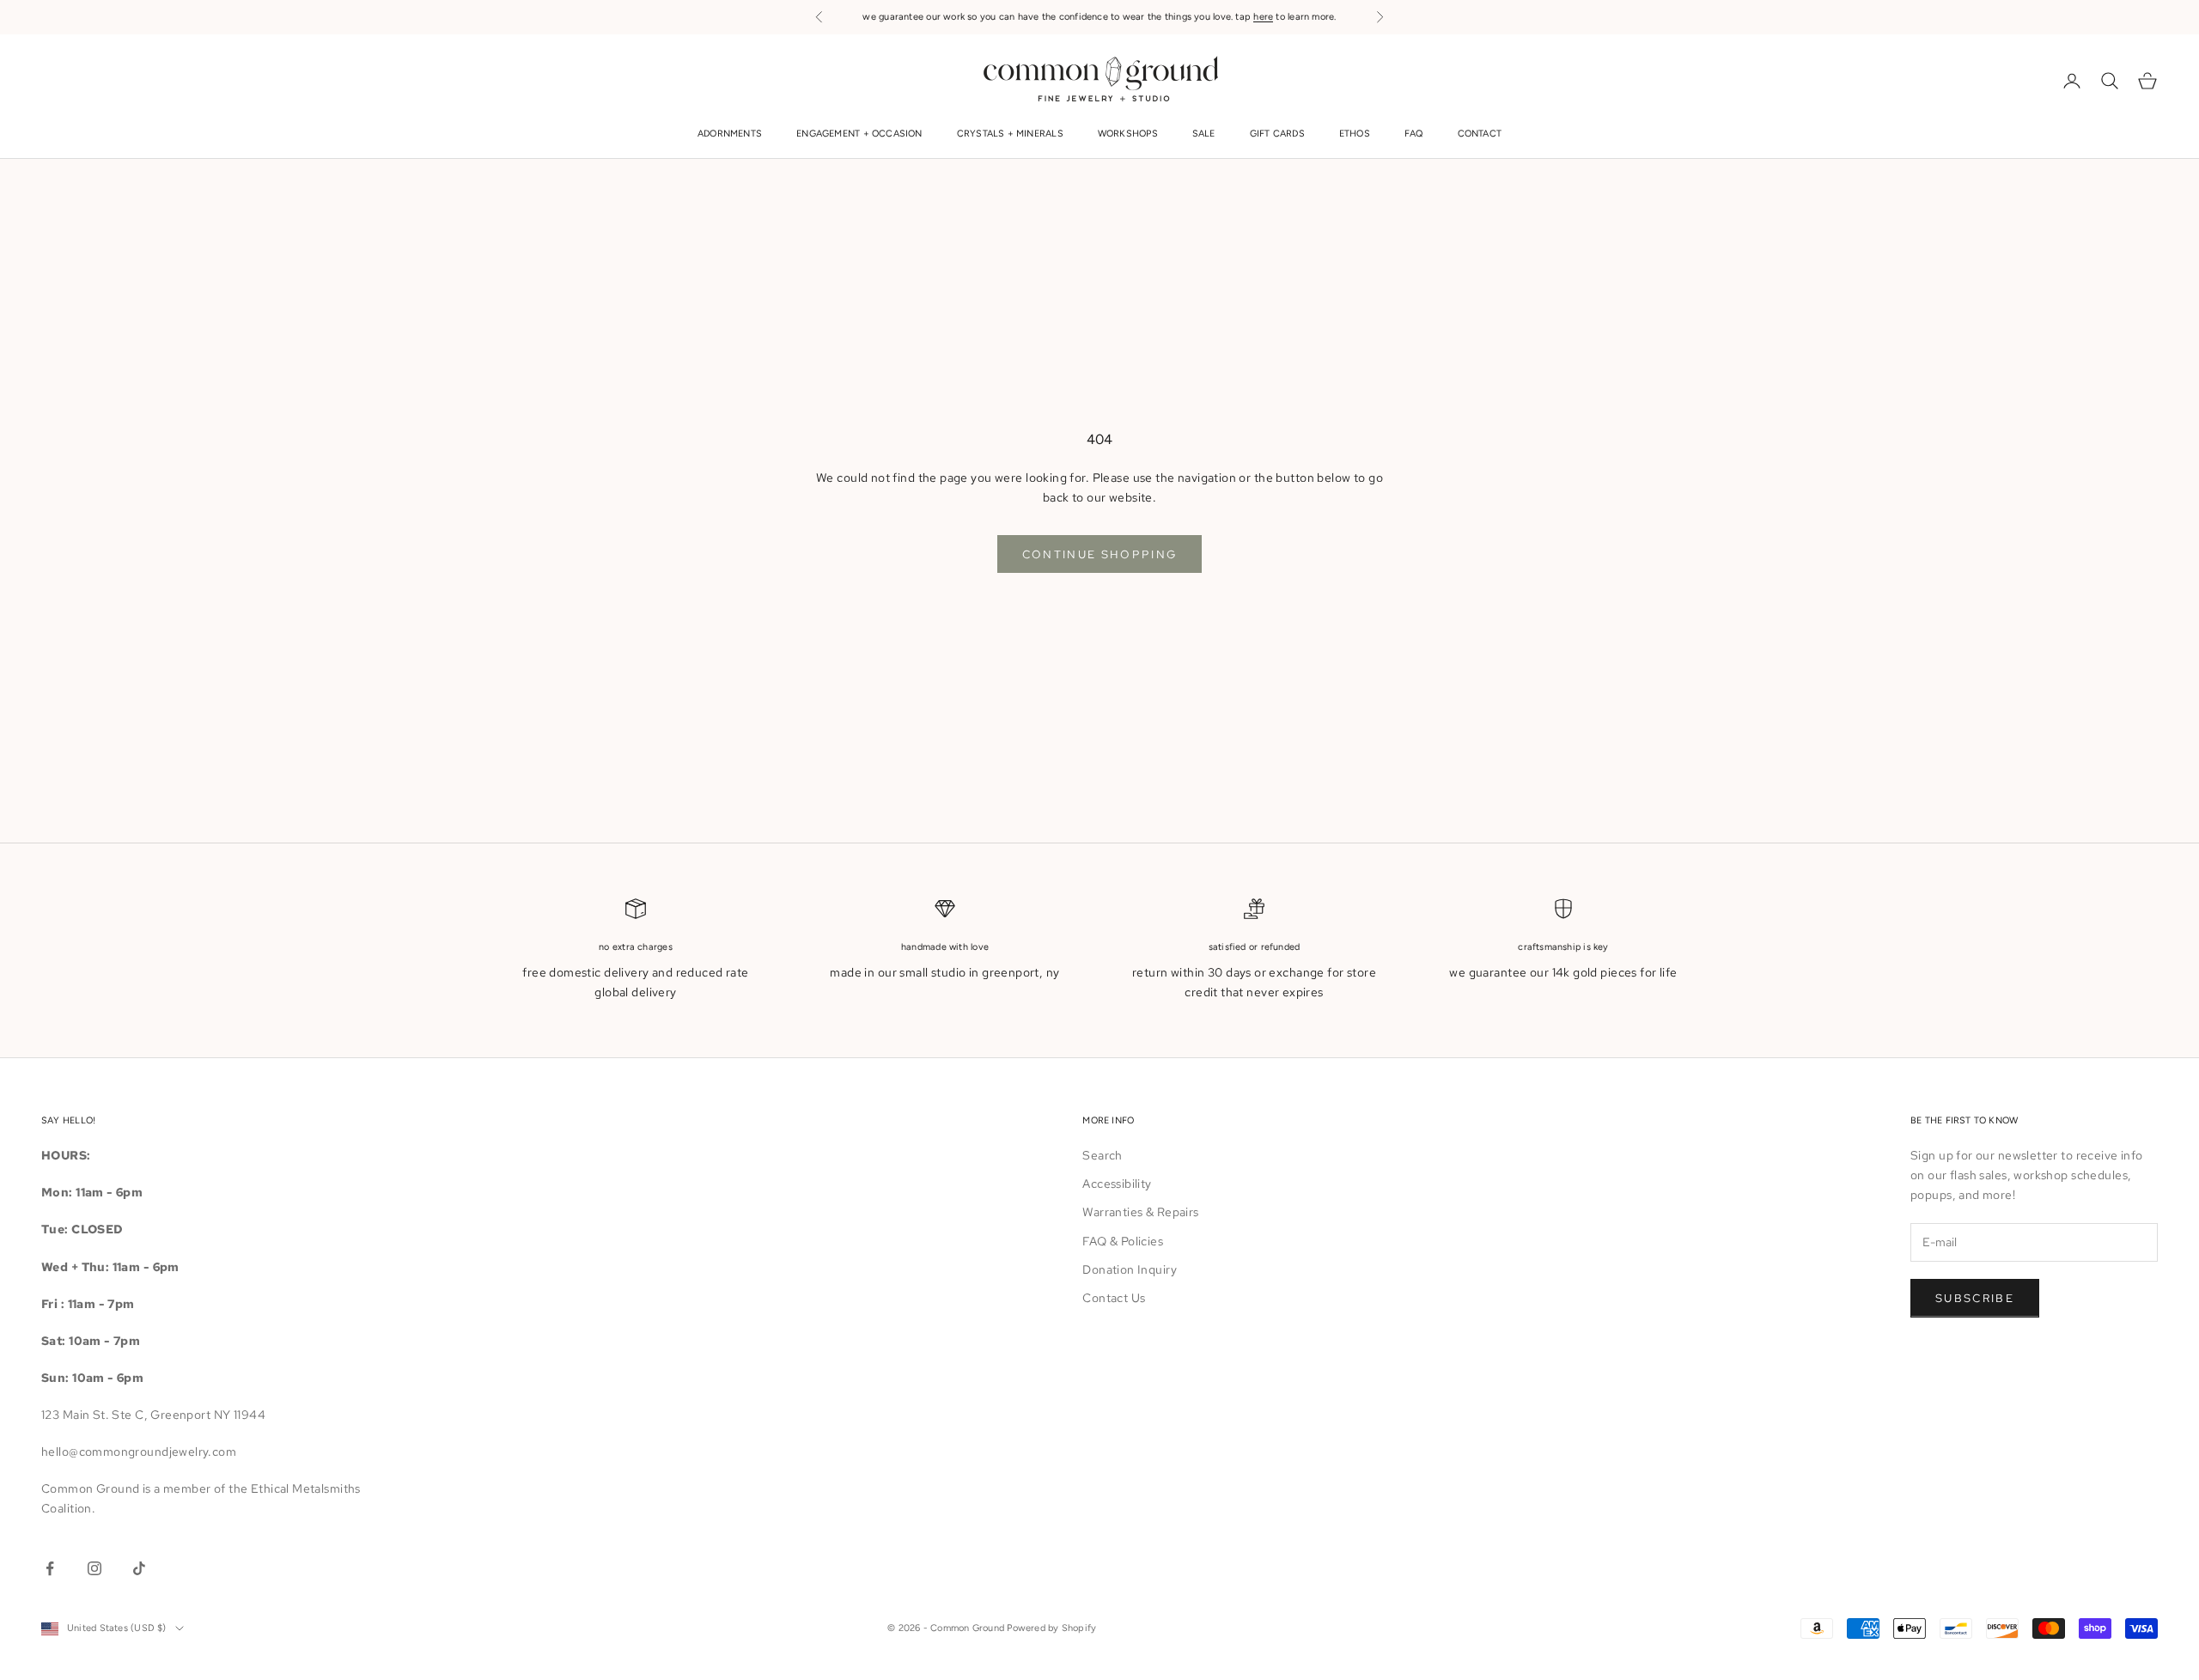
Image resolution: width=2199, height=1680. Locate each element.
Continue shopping (1100, 554)
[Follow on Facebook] (50, 1568)
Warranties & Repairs (1140, 1212)
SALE (1204, 134)
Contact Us (1114, 1298)
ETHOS (1355, 134)
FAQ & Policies (1123, 1241)
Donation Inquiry (1130, 1269)
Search (1103, 1155)
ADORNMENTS (730, 134)
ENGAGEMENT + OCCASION (859, 134)
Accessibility (1117, 1184)
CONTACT (1480, 134)
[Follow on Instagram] (94, 1568)
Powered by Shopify (1051, 1628)
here (1263, 17)
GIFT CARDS (1277, 134)
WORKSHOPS (1128, 134)
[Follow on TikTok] (139, 1568)
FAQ (1414, 134)
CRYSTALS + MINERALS (1010, 134)
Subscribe (1975, 1298)
